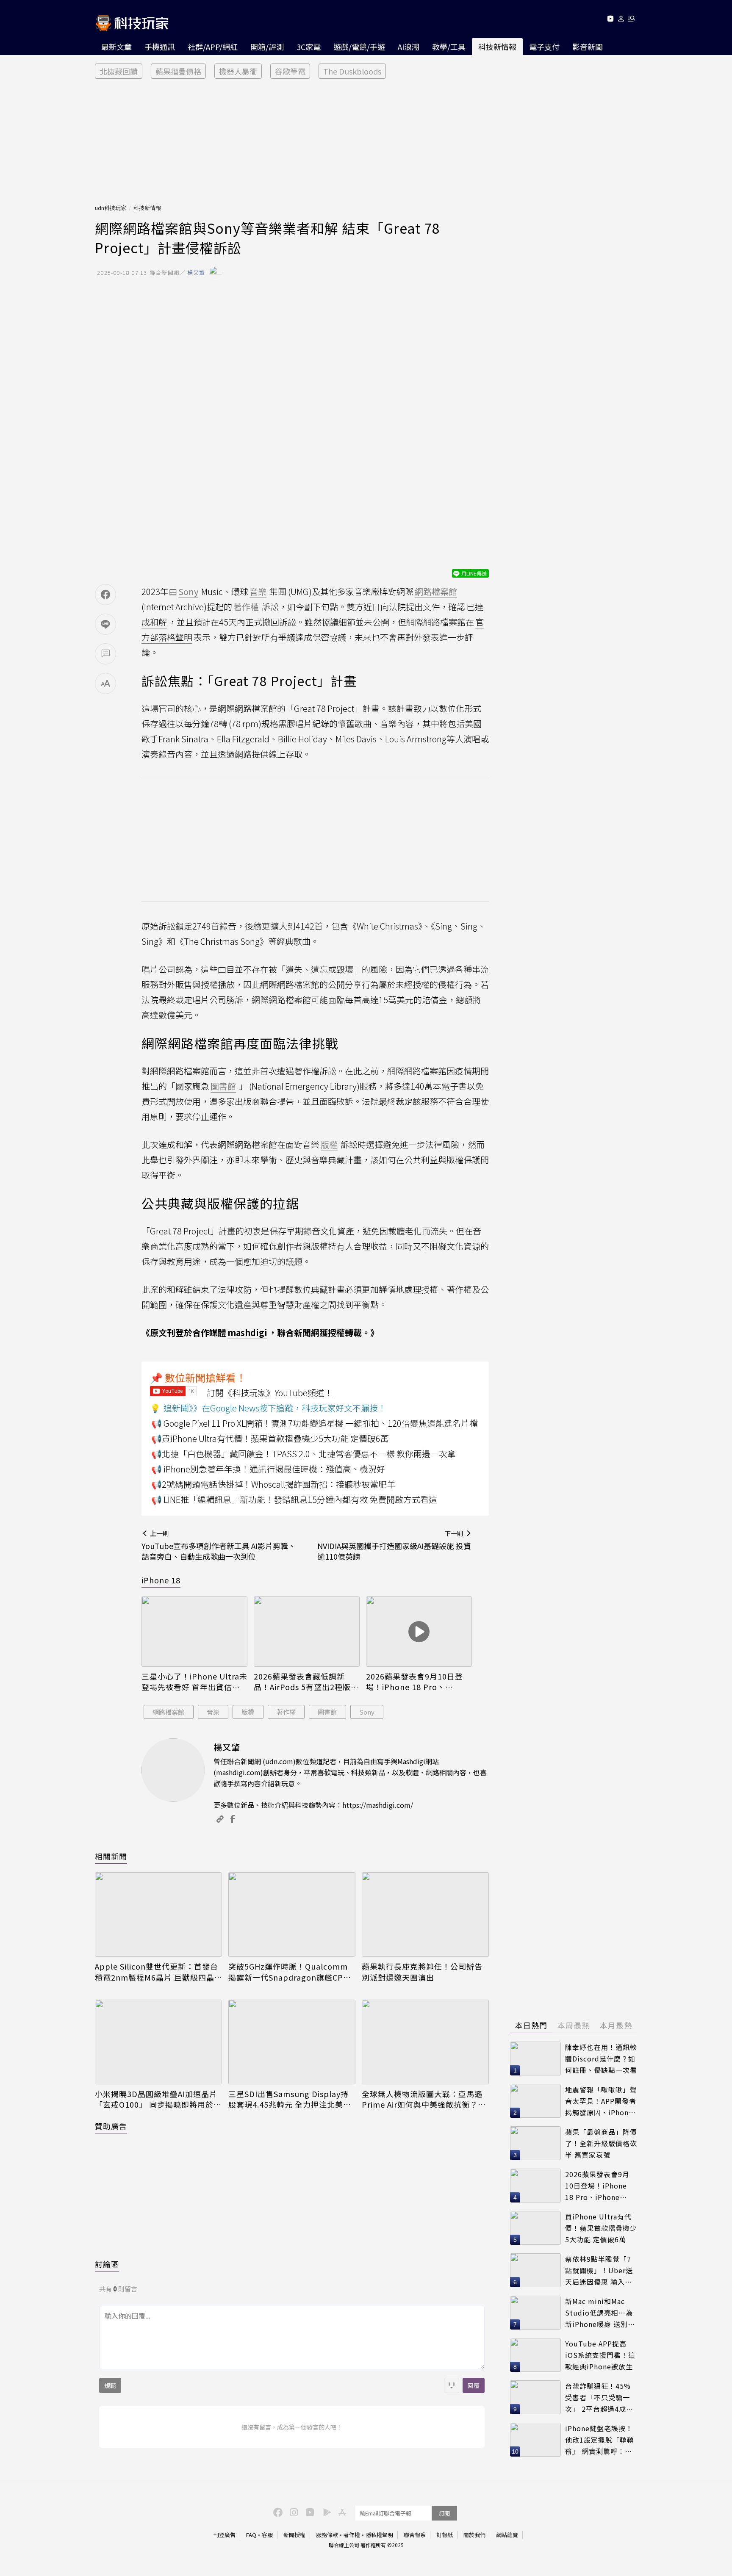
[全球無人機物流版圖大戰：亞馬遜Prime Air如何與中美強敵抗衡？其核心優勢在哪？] (425, 2042)
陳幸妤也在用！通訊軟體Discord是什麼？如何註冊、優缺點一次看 (601, 2058)
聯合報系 (415, 2535)
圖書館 (327, 1712)
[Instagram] (293, 2512)
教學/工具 (449, 47)
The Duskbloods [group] (352, 71)
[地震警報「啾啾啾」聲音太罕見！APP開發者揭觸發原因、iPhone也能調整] (535, 2101)
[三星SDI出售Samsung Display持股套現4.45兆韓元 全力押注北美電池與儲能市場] (292, 2042)
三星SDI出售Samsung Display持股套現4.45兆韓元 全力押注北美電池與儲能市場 (290, 2099)
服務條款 (327, 2535)
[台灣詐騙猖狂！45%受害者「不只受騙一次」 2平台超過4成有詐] (535, 2397)
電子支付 (544, 47)
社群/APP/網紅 (213, 47)
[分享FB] (105, 595)
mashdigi (247, 1332)
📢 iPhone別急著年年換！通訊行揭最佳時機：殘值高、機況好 (268, 1469)
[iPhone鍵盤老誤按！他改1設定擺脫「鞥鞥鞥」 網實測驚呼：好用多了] (535, 2440)
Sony (367, 1712)
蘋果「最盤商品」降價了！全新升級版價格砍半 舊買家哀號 (601, 2143)
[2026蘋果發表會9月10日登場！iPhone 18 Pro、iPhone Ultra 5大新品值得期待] (419, 1631)
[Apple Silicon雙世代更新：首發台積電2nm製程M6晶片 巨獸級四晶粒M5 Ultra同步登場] (158, 1915)
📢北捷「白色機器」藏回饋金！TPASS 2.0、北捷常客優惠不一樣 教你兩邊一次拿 (304, 1454)
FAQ (251, 2535)
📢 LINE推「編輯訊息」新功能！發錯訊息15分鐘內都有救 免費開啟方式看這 (294, 1499)
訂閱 (444, 2513)
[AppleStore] (341, 2512)
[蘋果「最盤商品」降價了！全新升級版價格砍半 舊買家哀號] (535, 2143)
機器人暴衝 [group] (238, 71)
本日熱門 (531, 2025)
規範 (110, 2385)
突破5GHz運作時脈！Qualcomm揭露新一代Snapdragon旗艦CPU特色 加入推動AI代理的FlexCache (289, 1972)
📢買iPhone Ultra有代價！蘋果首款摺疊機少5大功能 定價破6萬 (270, 1438)
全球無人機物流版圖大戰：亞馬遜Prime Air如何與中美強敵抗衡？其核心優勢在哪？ (424, 2099)
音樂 (213, 1712)
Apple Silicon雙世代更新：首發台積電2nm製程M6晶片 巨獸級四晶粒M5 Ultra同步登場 (157, 1972)
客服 (267, 2535)
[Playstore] (325, 2512)
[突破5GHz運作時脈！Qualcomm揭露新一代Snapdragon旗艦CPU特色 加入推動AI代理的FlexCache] (292, 1915)
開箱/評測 (267, 47)
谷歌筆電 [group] (290, 71)
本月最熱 (616, 2025)
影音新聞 (588, 47)
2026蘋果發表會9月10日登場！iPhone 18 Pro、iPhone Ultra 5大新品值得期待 (418, 1682)
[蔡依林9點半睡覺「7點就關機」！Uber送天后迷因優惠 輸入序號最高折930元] (535, 2270)
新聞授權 (294, 2535)
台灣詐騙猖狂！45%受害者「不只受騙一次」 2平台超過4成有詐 (599, 2398)
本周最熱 (574, 2025)
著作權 (286, 1712)
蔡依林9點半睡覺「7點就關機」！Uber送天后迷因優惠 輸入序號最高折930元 (599, 2270)
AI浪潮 (409, 47)
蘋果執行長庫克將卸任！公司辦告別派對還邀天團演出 (422, 1972)
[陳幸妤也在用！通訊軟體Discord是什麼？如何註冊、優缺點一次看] (535, 2059)
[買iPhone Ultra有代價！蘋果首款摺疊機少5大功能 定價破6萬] (535, 2228)
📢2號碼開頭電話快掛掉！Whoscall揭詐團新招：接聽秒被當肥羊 (273, 1484)
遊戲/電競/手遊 (359, 47)
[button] (621, 20)
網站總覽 (507, 2535)
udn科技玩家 (111, 208)
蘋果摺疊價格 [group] (178, 71)
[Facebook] (277, 2512)
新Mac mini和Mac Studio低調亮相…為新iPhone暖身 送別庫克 (600, 2313)
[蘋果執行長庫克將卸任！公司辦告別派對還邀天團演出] (425, 1915)
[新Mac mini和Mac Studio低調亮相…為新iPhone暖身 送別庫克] (535, 2313)
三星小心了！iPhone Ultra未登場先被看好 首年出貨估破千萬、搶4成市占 (194, 1682)
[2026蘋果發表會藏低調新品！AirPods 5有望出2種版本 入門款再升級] (307, 1631)
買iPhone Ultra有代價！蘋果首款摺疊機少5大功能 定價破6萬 (601, 2228)
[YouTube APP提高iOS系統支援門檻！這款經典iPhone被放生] (535, 2355)
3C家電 (309, 47)
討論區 (107, 2264)
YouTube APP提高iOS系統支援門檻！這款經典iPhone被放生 (600, 2355)
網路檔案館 (168, 1712)
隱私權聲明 (379, 2535)
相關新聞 (111, 1856)
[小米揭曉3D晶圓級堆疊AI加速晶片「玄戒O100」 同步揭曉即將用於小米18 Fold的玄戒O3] (158, 2042)
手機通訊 (160, 47)
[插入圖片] (452, 2385)
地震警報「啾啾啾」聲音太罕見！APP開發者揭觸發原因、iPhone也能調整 (601, 2101)
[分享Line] (105, 624)
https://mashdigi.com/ (378, 1805)
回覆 (474, 2385)
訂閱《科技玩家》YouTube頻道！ (270, 1393)
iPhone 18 (161, 1580)
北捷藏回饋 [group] (119, 71)
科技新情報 (497, 47)
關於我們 (474, 2535)
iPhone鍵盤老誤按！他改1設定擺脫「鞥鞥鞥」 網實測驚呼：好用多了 (600, 2440)
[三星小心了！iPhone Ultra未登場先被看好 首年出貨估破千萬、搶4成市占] (194, 1631)
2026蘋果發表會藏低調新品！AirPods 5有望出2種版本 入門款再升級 (306, 1682)
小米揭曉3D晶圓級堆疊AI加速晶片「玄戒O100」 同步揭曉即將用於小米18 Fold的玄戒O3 (158, 2099)
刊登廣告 (225, 2535)
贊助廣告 (111, 2126)
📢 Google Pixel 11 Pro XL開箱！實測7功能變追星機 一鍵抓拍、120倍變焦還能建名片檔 (315, 1423)
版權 (248, 1712)
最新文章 (116, 47)
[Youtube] (610, 20)
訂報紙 (445, 2535)
